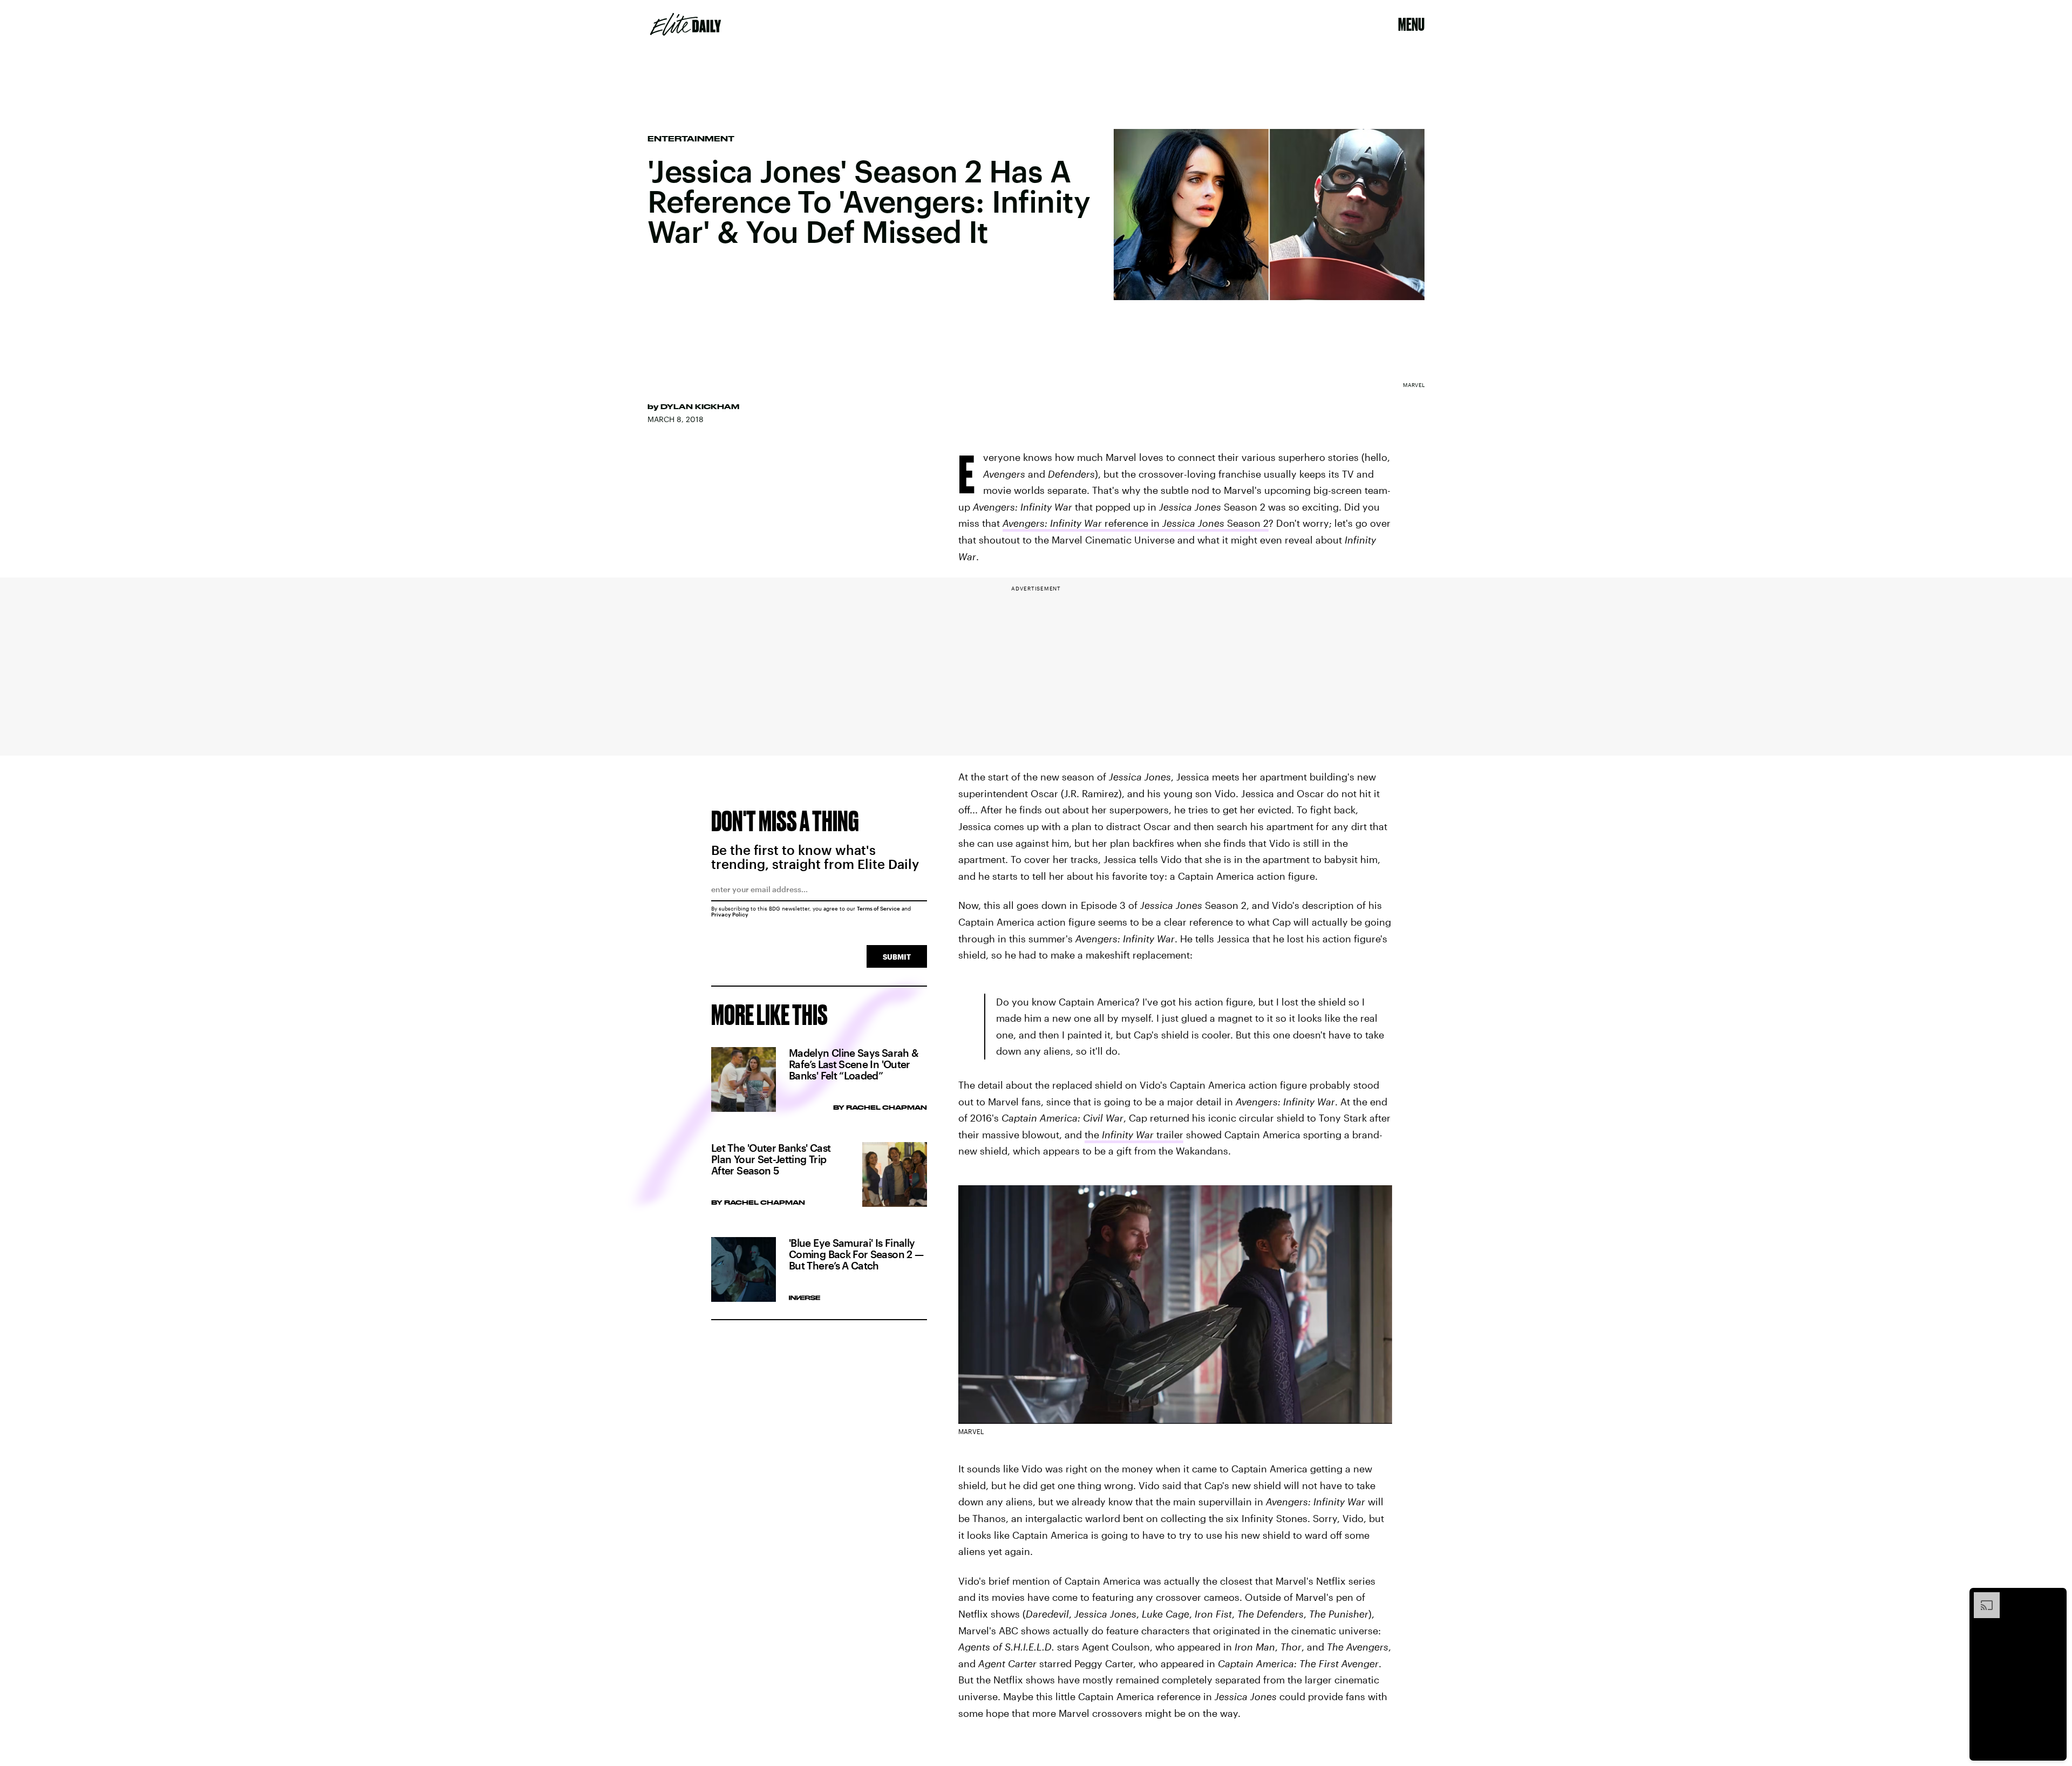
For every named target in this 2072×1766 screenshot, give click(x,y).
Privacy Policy (730, 914)
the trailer (1134, 1135)
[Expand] (1981, 1598)
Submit (897, 957)
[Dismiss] (2055, 1598)
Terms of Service (878, 908)
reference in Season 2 (1136, 523)
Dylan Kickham (700, 406)
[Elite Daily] (686, 24)
